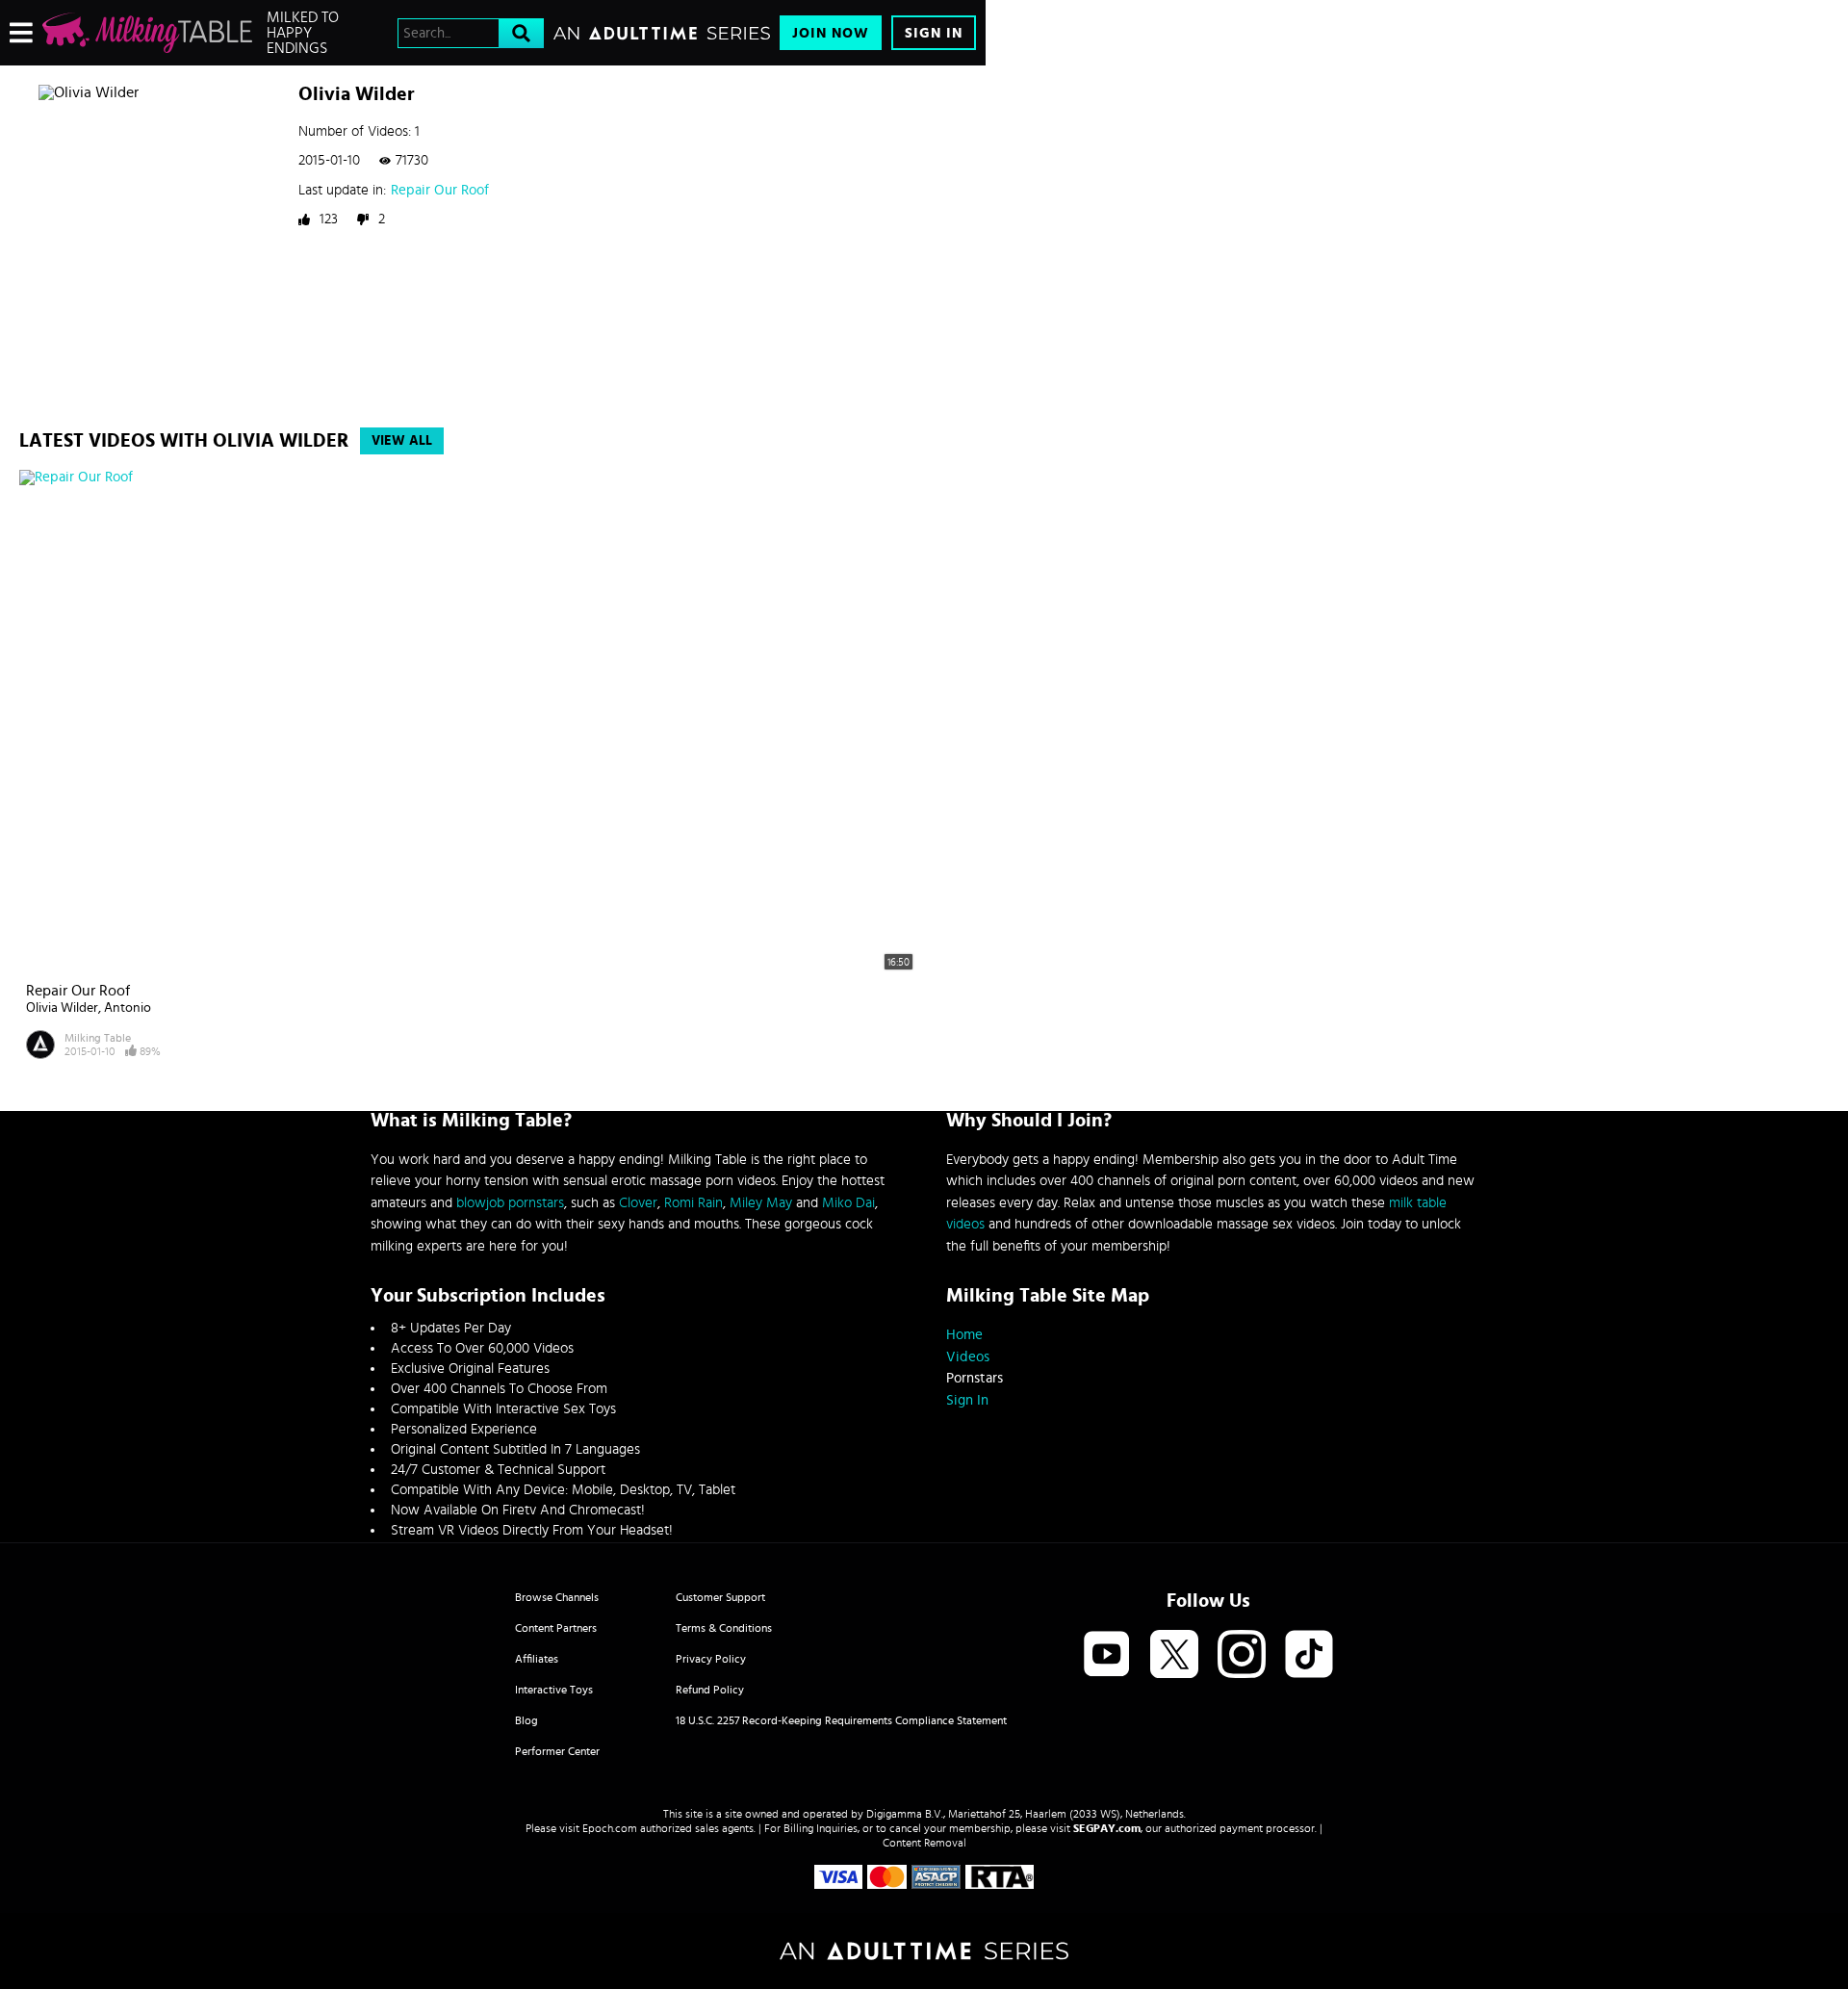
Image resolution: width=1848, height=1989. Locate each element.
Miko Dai (848, 1203)
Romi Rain (693, 1203)
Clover (638, 1203)
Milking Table (98, 1038)
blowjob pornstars (510, 1203)
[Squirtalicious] (147, 33)
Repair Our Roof (440, 190)
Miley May (761, 1203)
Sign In (934, 33)
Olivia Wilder (62, 1008)
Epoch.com (610, 1828)
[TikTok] (1309, 1655)
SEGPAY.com (1107, 1828)
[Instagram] (1242, 1655)
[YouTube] (1107, 1655)
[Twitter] (1174, 1655)
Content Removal (924, 1843)
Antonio (128, 1008)
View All (402, 441)
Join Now (831, 33)
